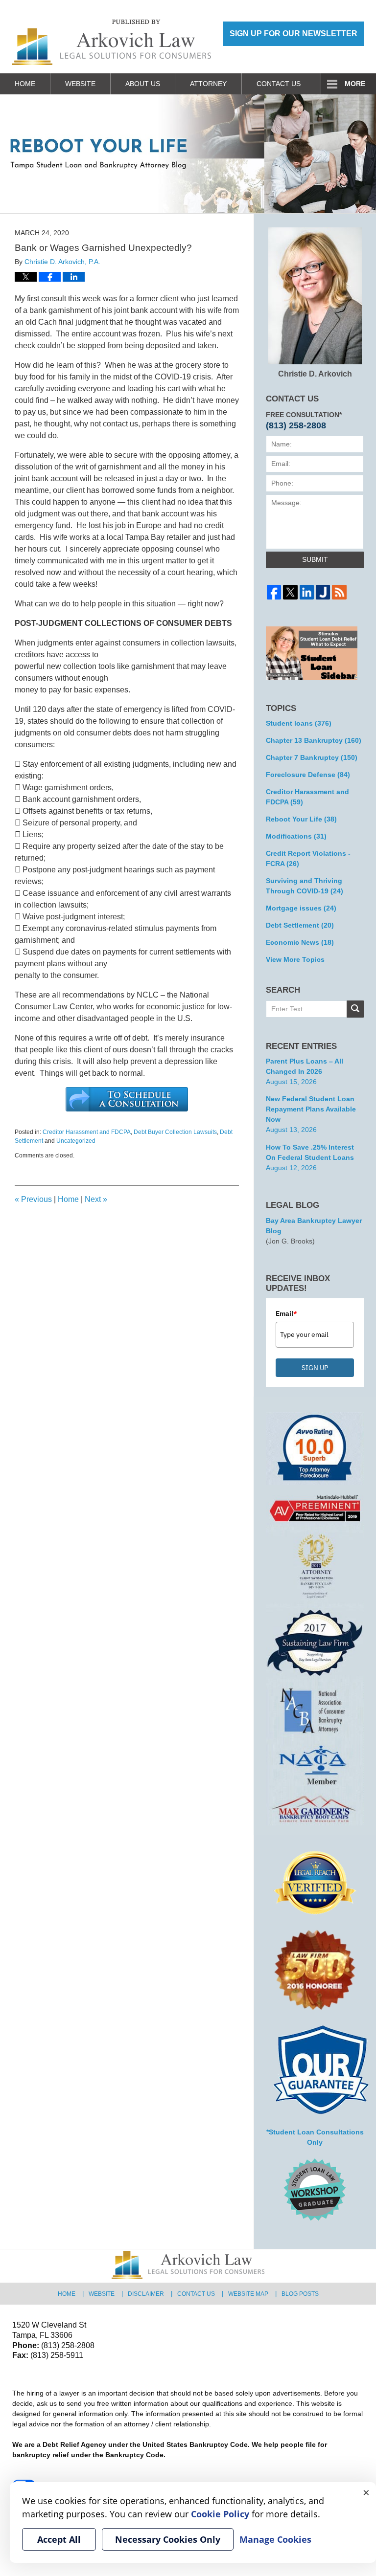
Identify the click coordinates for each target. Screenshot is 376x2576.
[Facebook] (274, 592)
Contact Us (279, 84)
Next (96, 1199)
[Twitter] (290, 592)
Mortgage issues (301, 908)
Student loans (299, 723)
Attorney (208, 84)
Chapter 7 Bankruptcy (312, 757)
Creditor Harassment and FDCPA (87, 1132)
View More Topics (295, 959)
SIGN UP (315, 1368)
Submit (315, 559)
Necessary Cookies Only (168, 2539)
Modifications (296, 836)
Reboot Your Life (301, 819)
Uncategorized (76, 1141)
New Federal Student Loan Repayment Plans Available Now (311, 1109)
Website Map (248, 2294)
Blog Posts (300, 2294)
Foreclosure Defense (308, 775)
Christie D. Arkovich (315, 374)
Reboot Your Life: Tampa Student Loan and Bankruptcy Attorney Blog (112, 42)
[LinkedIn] (307, 592)
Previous (33, 1199)
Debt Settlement (300, 925)
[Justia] (323, 592)
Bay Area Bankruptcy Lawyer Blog (314, 1226)
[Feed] (339, 592)
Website (80, 84)
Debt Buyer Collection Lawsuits (175, 1132)
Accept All (59, 2539)
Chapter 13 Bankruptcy (314, 740)
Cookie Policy (220, 2514)
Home (25, 84)
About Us (143, 84)
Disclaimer (146, 2294)
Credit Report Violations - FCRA (308, 858)
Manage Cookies (275, 2539)
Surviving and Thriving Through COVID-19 (305, 886)
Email (286, 1313)
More (355, 84)
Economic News (300, 942)
